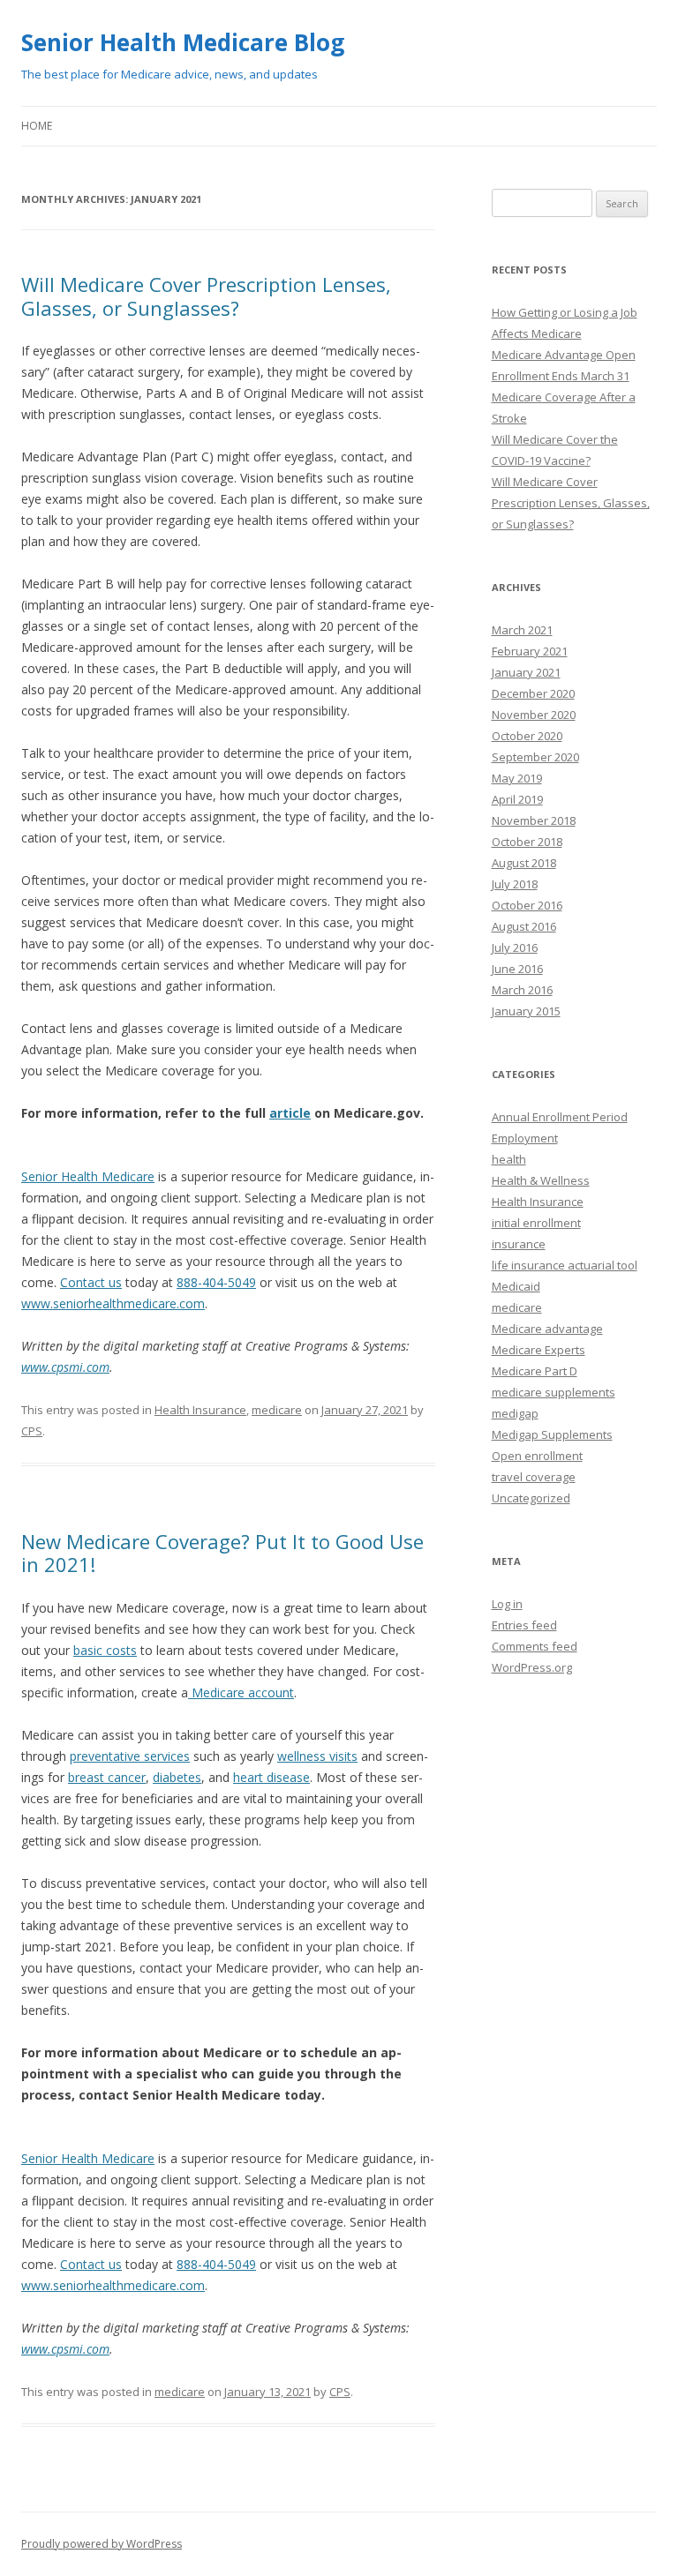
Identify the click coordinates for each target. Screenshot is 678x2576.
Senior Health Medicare (88, 1176)
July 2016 (515, 947)
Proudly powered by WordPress (102, 2544)
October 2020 (527, 736)
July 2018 (515, 884)
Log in (507, 1604)
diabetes (177, 1777)
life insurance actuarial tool (565, 1265)
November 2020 (534, 715)
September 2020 (535, 757)
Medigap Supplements (552, 1434)
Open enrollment (537, 1456)
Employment (525, 1138)
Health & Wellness (541, 1180)
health (509, 1159)
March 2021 (522, 630)
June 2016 (517, 969)
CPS (32, 1431)
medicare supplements (554, 1392)
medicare (277, 1410)
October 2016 (527, 905)
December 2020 (533, 693)
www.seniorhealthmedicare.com (113, 1303)
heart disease (271, 1777)
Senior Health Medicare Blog (183, 42)
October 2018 (527, 842)
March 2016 (522, 990)
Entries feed (524, 1625)
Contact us (91, 1282)
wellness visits (317, 1756)
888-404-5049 (216, 1282)
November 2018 (534, 820)
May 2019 (517, 778)
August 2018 (524, 863)
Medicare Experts (539, 1350)
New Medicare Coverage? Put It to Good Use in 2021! (222, 1553)
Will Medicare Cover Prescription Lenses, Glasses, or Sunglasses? (206, 296)
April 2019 (517, 799)
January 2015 (526, 1011)
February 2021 (530, 651)
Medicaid (516, 1286)
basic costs (105, 1650)
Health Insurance (200, 1410)
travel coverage (534, 1477)
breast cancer (107, 1777)
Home (37, 126)
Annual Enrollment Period (560, 1117)
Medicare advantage (547, 1329)
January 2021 (526, 672)
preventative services (130, 1756)
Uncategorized (531, 1498)
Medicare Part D (535, 1371)
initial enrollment (536, 1223)
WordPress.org (532, 1667)
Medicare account (241, 1692)
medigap (515, 1413)
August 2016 (524, 926)
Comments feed (535, 1646)
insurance (519, 1244)
